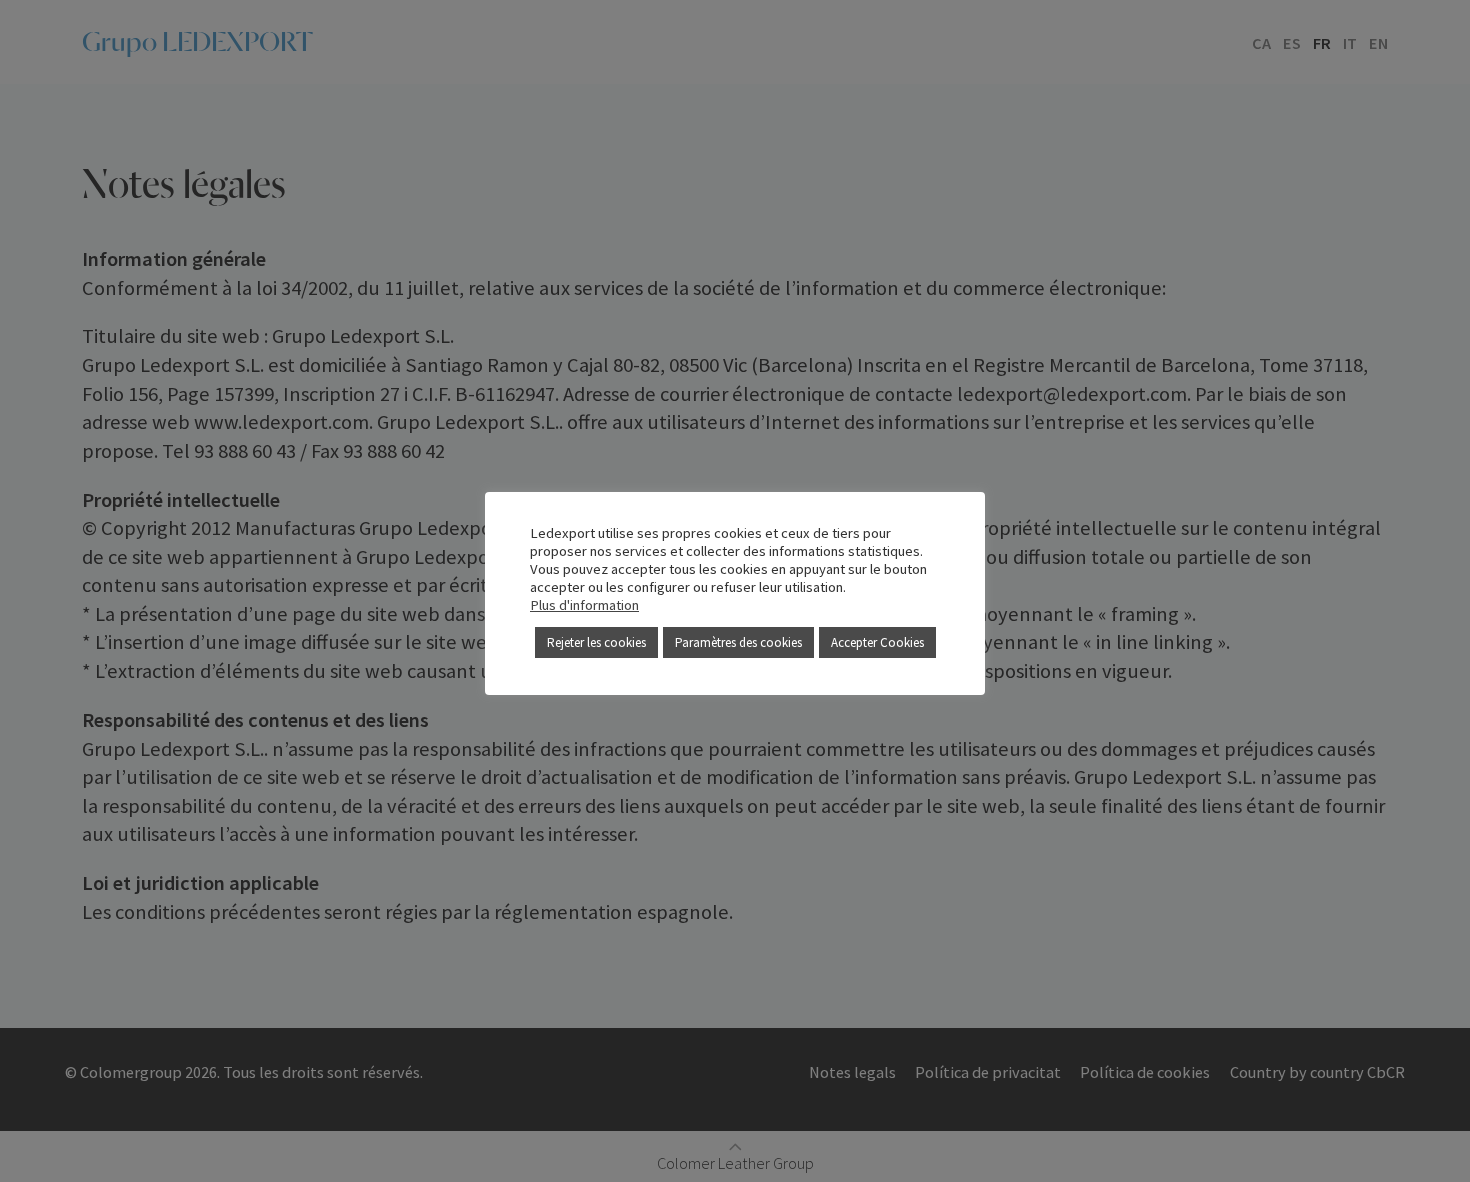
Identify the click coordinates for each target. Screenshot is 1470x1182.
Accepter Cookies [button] (877, 642)
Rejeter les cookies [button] (596, 642)
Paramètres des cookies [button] (738, 642)
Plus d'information (584, 605)
